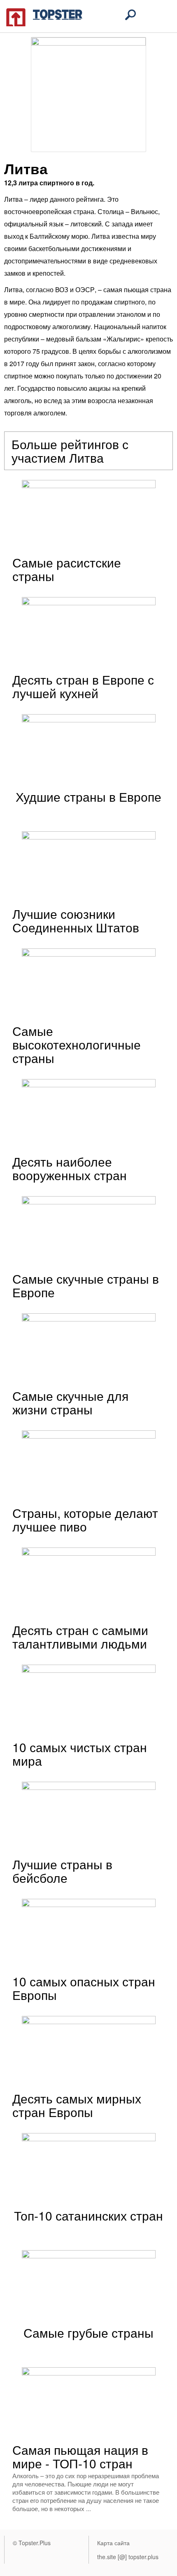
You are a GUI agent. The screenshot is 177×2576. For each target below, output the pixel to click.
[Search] (130, 15)
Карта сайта (113, 2543)
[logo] (44, 16)
